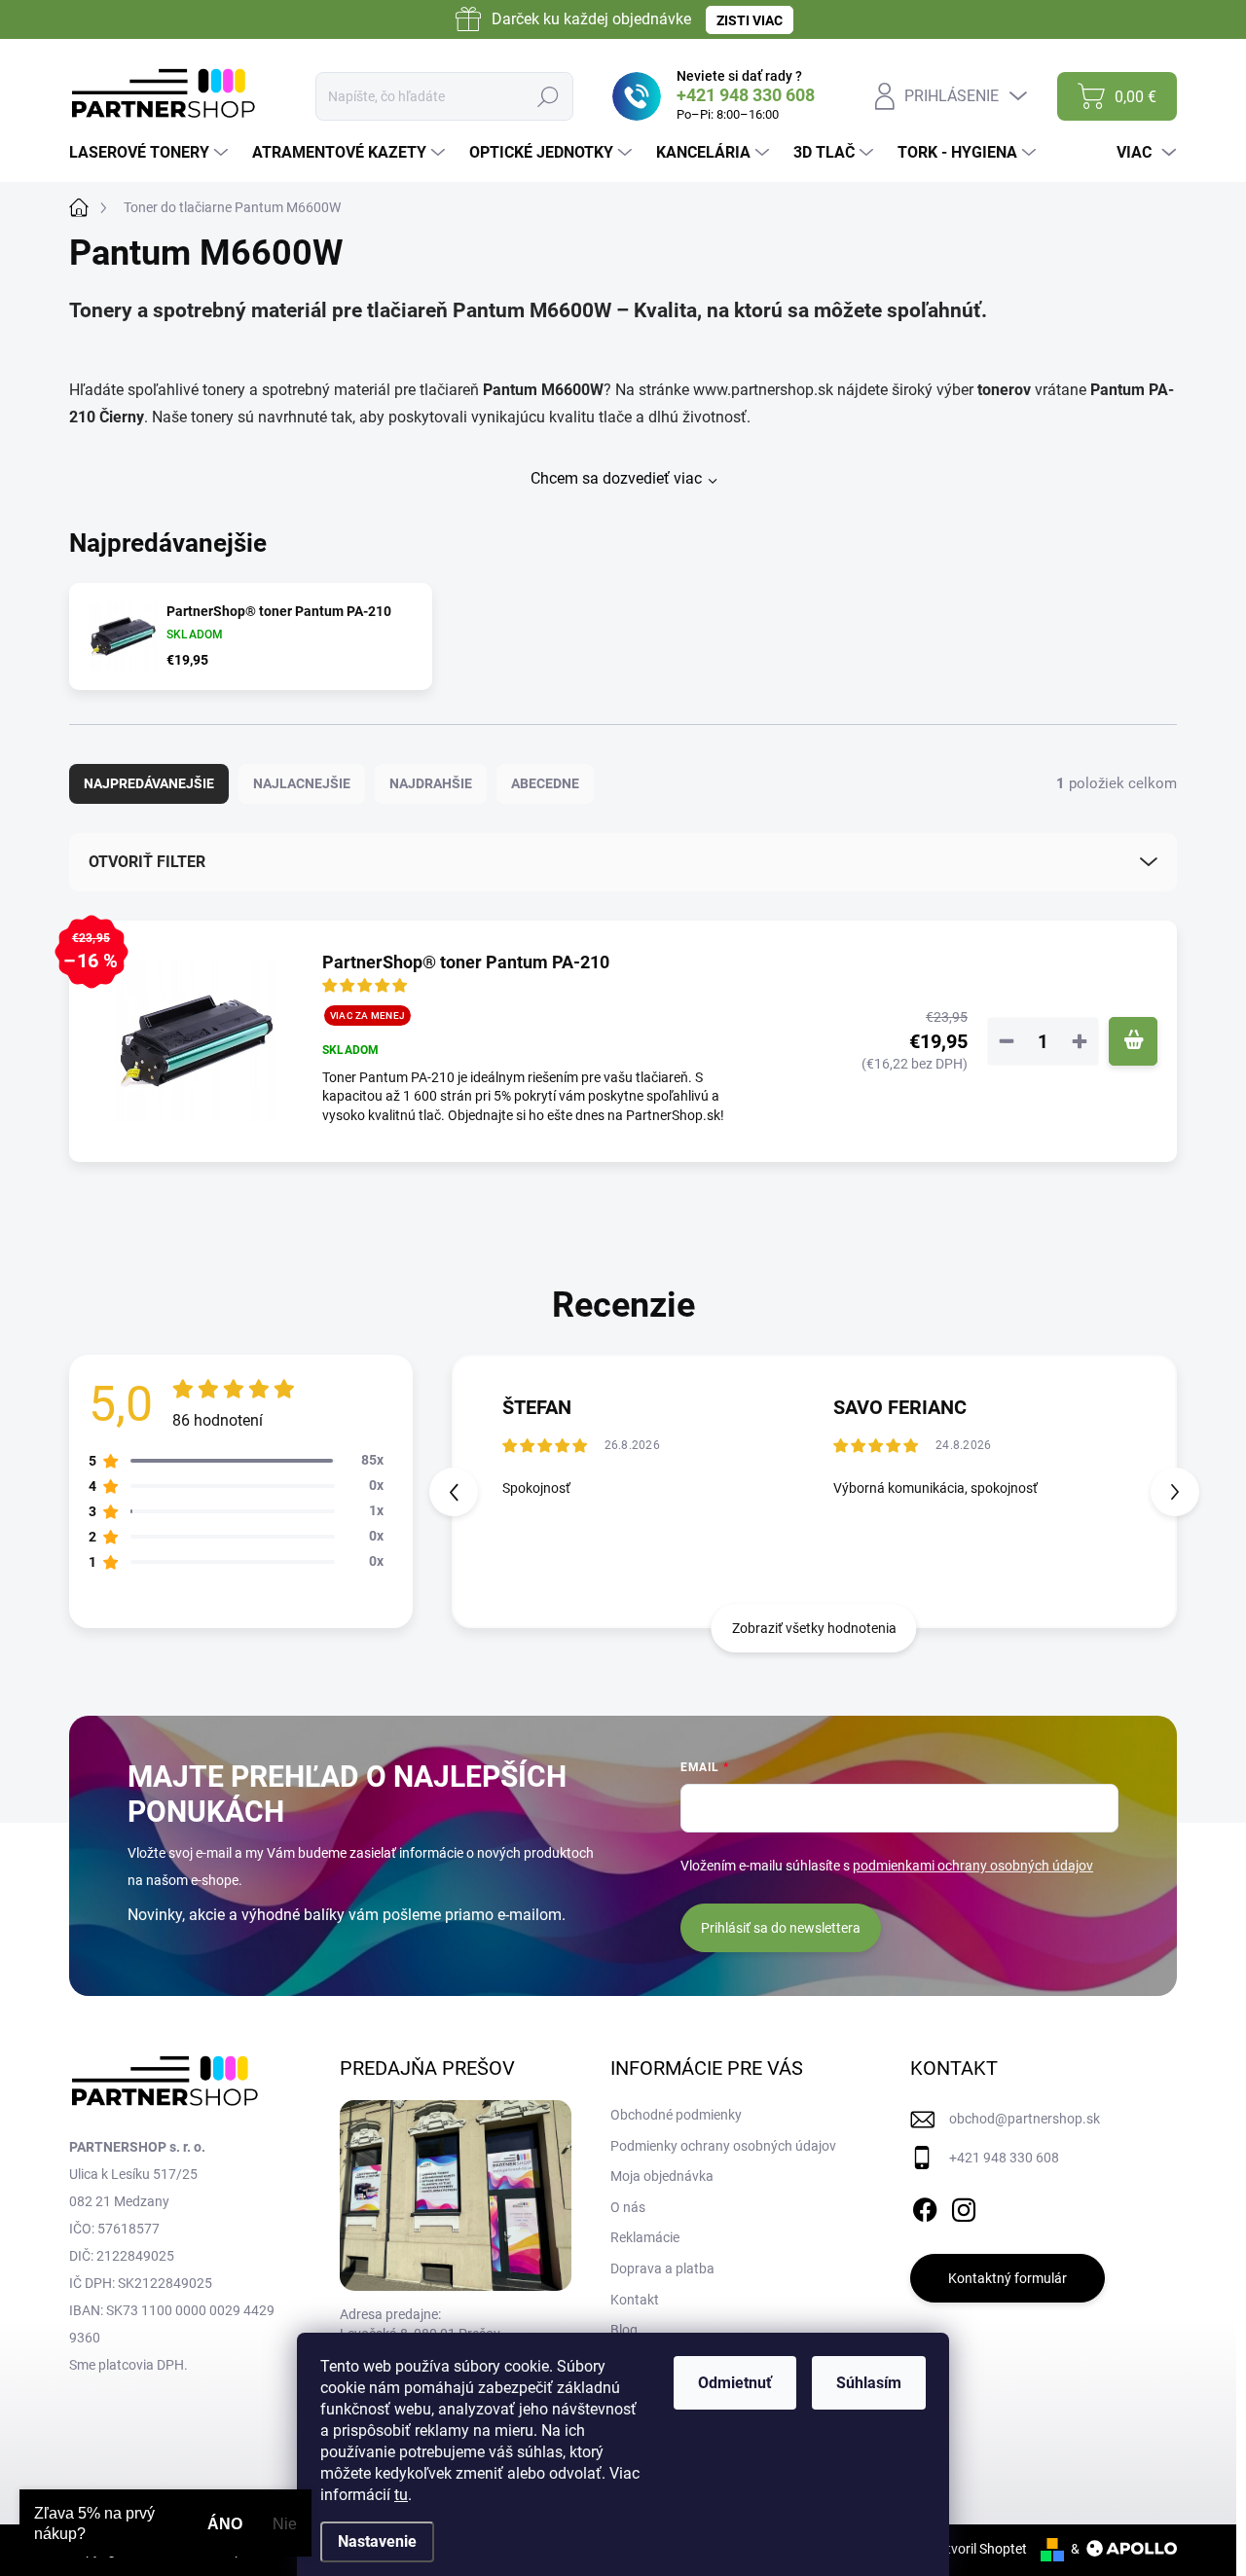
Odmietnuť (735, 2383)
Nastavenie (377, 2541)
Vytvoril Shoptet (979, 2549)
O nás (628, 2207)
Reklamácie (645, 2237)
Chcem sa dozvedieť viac (616, 478)
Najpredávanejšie (149, 783)
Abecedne (545, 783)
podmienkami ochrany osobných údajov (973, 1866)
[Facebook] (925, 2206)
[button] (1175, 1492)
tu (401, 2495)
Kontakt (635, 2300)
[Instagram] (964, 2206)
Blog (624, 2330)
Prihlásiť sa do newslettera (781, 1928)
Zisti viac (750, 20)
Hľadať (549, 96)
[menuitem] (151, 153)
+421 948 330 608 (1004, 2158)
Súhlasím (869, 2383)
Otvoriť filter (147, 862)
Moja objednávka (662, 2176)
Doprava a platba (662, 2268)
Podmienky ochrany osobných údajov (723, 2146)
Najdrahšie (431, 783)
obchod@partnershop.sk (1025, 2119)
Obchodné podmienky (676, 2115)
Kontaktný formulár (1008, 2278)
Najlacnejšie (302, 783)
